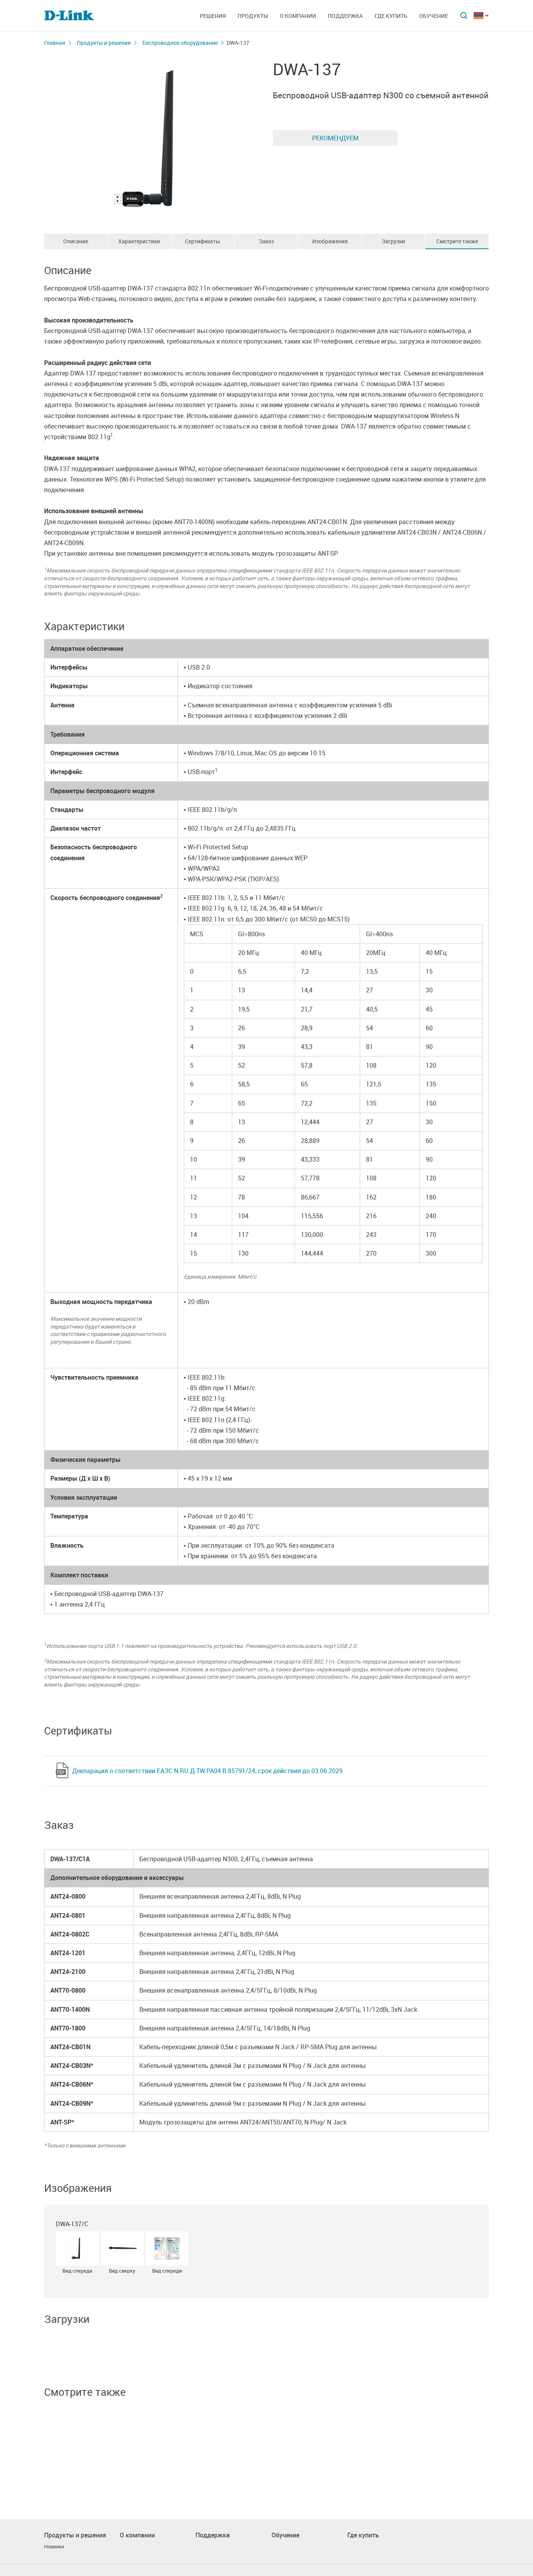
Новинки (54, 2547)
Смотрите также (457, 241)
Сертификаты (203, 241)
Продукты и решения (104, 43)
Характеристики (139, 241)
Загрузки (393, 241)
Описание (76, 241)
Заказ (266, 241)
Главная (55, 43)
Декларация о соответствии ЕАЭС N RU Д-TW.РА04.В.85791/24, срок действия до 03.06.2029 (207, 1771)
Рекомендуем (335, 138)
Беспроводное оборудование (180, 43)
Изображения (330, 241)
